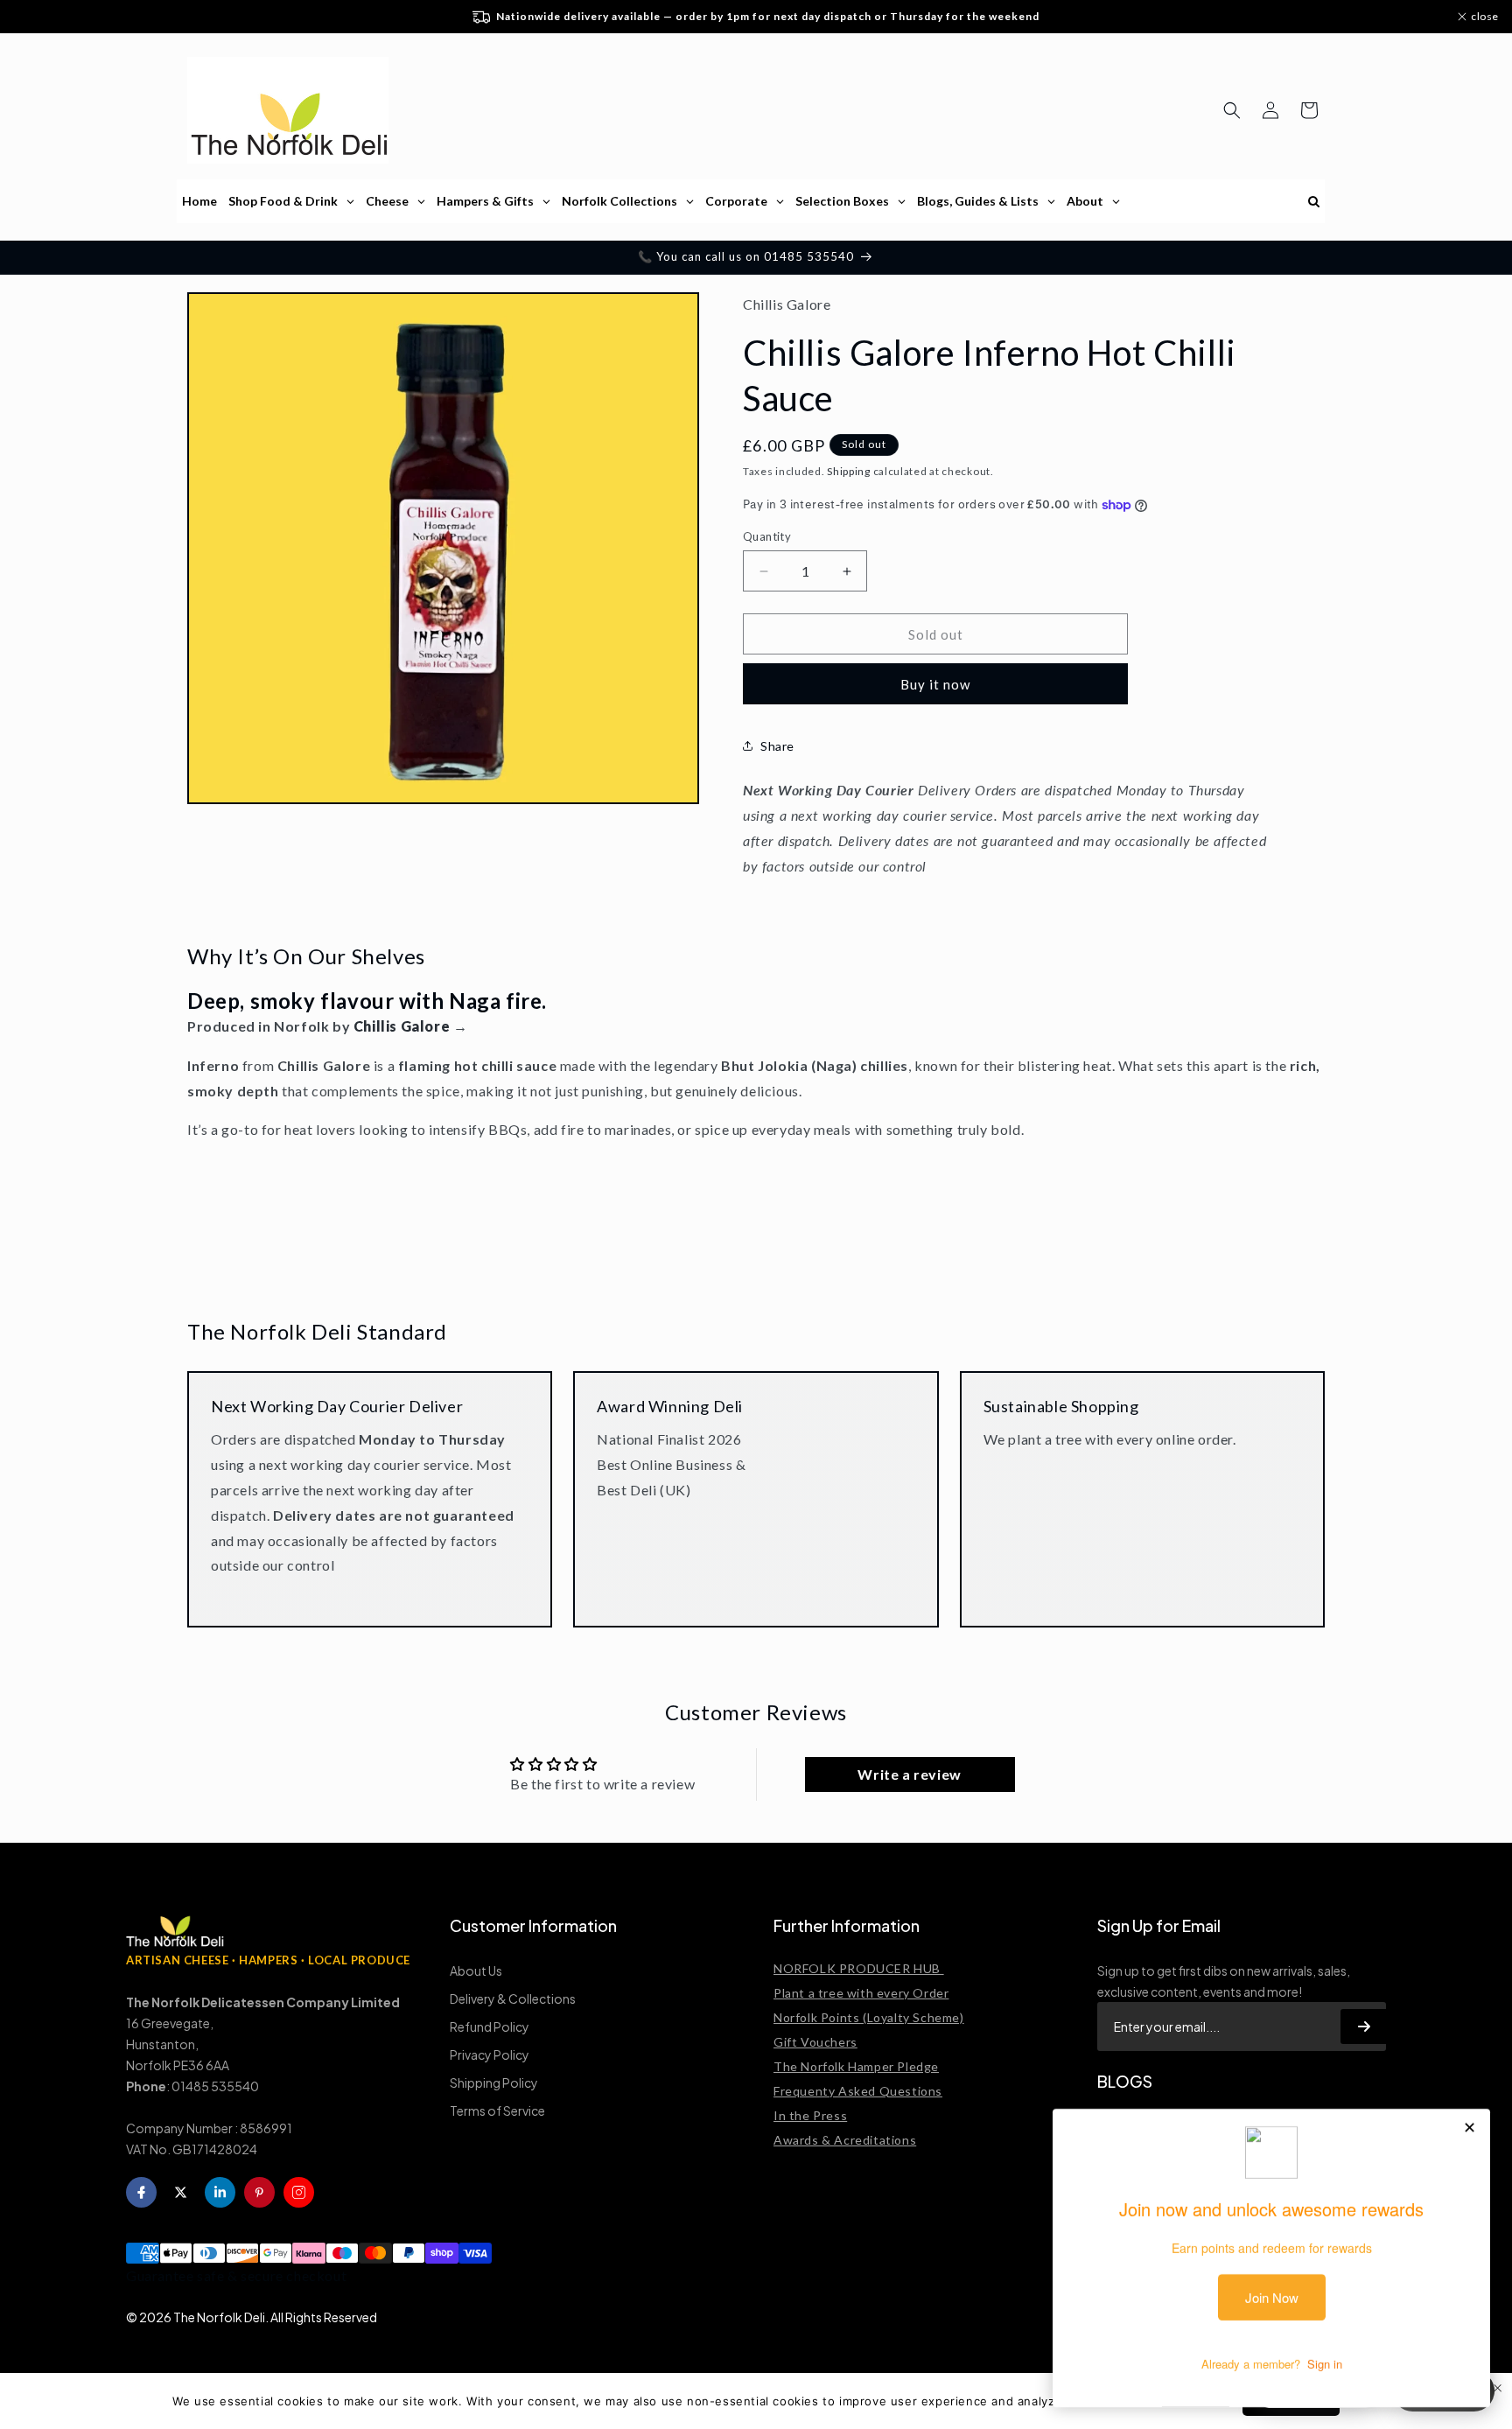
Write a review (909, 1774)
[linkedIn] (220, 2192)
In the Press (810, 2115)
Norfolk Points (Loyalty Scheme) (869, 2017)
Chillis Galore (402, 1026)
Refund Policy (490, 2026)
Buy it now (935, 684)
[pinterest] (259, 2192)
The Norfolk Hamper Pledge (856, 2066)
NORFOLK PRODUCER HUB (859, 1968)
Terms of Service (497, 2110)
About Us (476, 1970)
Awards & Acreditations (845, 2140)
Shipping (849, 471)
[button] (1232, 110)
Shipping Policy (494, 2082)
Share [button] (777, 746)
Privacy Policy (490, 2054)
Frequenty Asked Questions (858, 2091)
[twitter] (181, 2192)
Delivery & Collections (513, 1998)
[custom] (299, 2192)
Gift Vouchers (815, 2042)
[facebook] (141, 2192)
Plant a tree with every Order (861, 1993)
